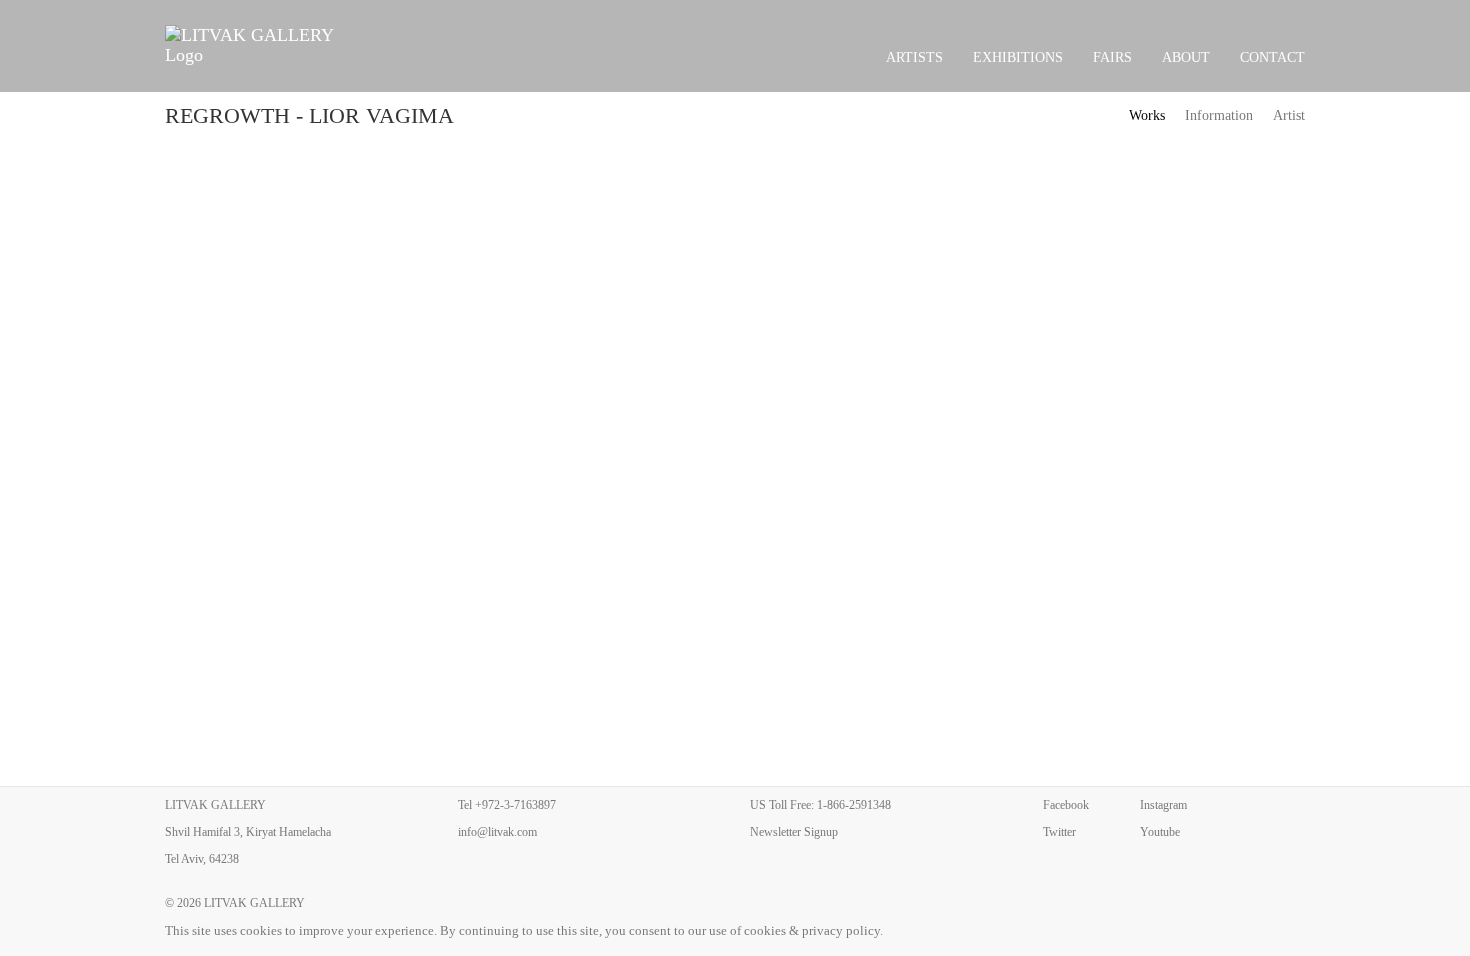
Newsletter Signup (794, 832)
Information (1219, 115)
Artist (1289, 115)
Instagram (1163, 805)
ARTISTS (914, 57)
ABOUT (1186, 57)
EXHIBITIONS (1018, 57)
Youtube (1160, 832)
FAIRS (1112, 57)
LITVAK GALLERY (254, 903)
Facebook (1066, 805)
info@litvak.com (497, 832)
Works (1147, 115)
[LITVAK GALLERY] (260, 45)
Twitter (1059, 832)
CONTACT (1272, 57)
